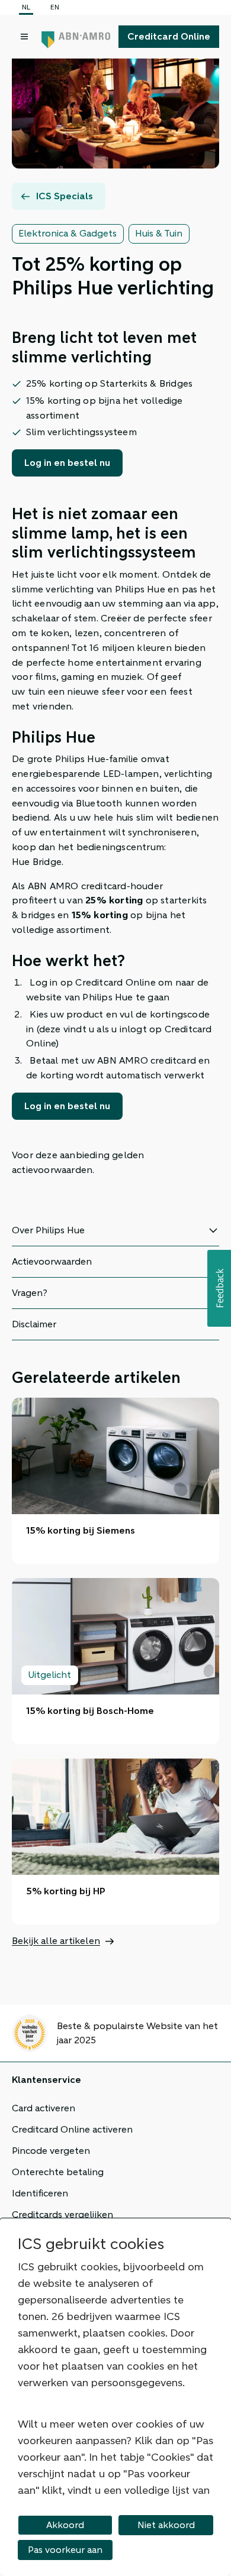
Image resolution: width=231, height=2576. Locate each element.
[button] (219, 1288)
